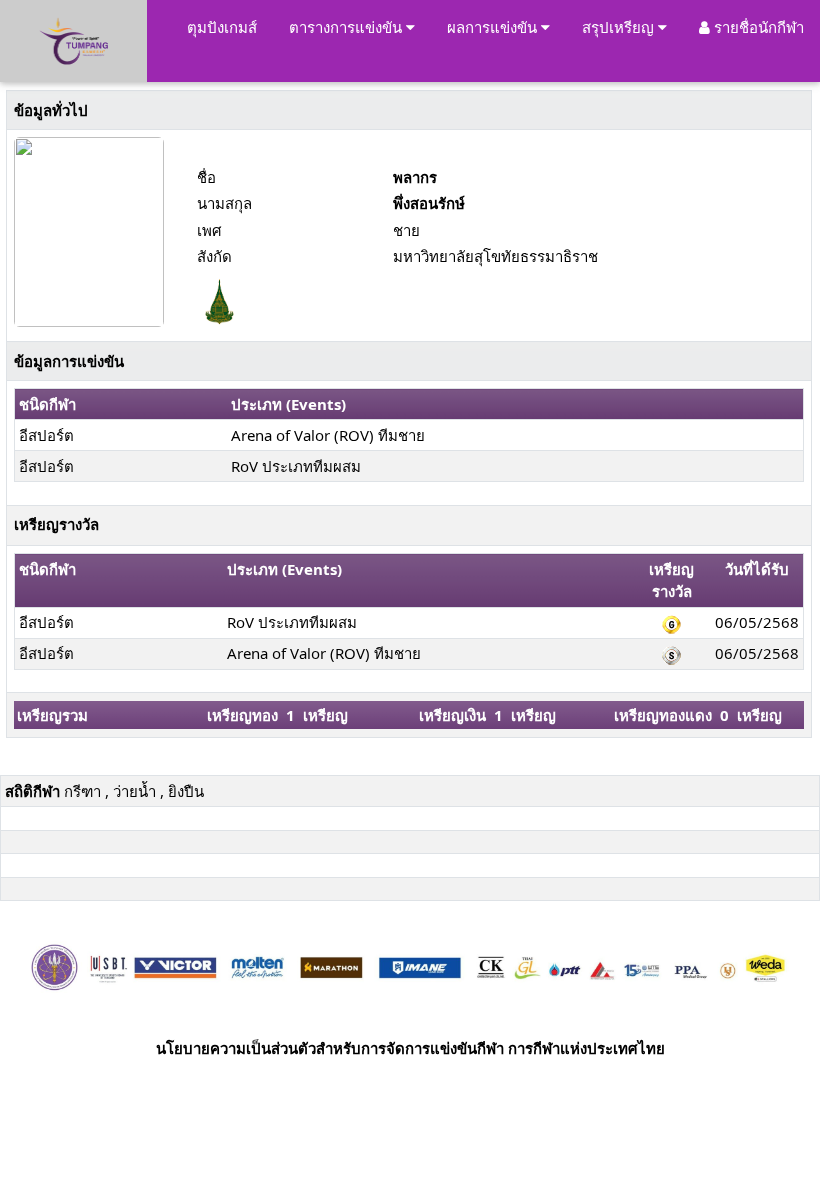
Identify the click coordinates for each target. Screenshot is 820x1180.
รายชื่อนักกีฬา (757, 27)
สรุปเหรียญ (620, 27)
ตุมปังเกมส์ (222, 27)
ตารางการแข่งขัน (347, 27)
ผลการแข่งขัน (494, 27)
